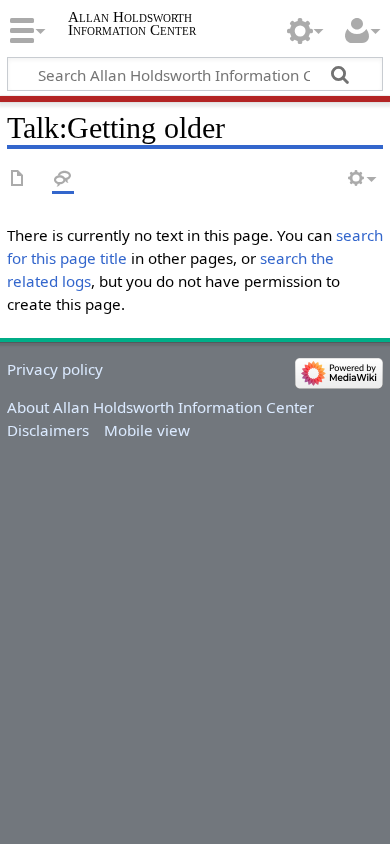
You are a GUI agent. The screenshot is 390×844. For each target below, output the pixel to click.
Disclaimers (48, 430)
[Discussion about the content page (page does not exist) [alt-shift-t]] (63, 179)
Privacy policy (55, 369)
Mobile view (147, 430)
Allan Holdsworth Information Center (132, 23)
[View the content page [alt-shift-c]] (18, 179)
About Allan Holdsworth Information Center (160, 407)
